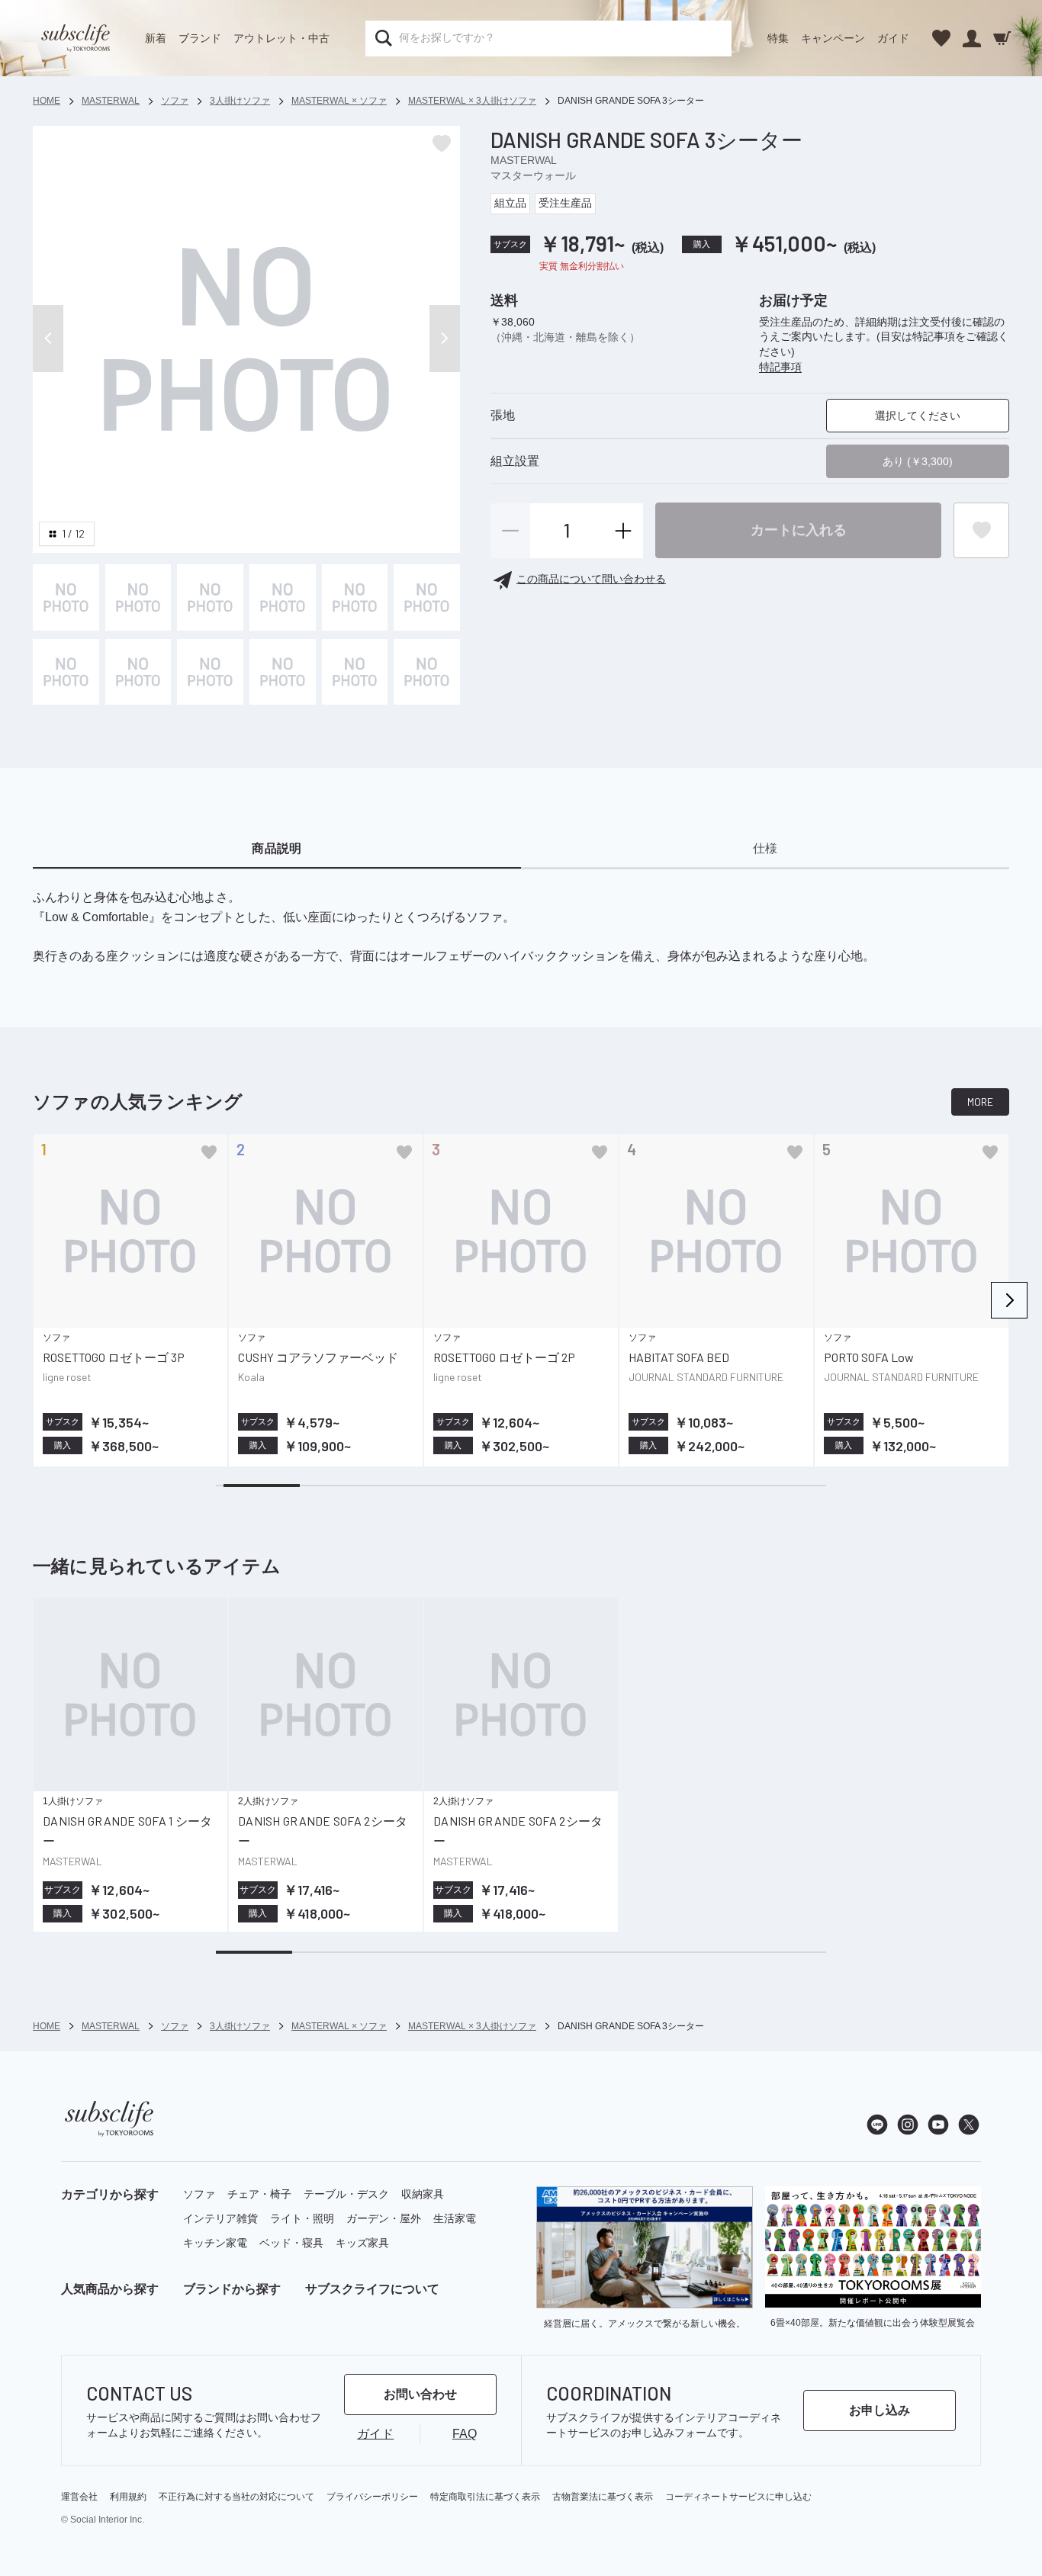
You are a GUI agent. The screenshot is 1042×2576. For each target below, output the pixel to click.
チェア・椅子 (259, 2194)
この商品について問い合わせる (591, 580)
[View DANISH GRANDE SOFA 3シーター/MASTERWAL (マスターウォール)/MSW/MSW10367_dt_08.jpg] (210, 672)
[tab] (277, 849)
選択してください (918, 416)
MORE (980, 1102)
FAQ (465, 2434)
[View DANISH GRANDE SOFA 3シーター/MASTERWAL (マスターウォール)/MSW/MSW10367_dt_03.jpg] (283, 597)
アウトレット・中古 (281, 38)
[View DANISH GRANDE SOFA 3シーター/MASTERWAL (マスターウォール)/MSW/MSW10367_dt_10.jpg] (355, 672)
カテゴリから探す (110, 2194)
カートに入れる (799, 530)
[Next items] (1009, 1300)
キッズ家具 (362, 2243)
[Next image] (445, 339)
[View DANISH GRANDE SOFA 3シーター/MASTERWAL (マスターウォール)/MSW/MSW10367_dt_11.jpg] (427, 672)
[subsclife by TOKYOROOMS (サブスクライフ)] (76, 38)
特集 (778, 38)
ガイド (893, 38)
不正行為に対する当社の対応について (236, 2497)
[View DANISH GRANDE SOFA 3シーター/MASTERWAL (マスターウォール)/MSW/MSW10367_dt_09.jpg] (283, 672)
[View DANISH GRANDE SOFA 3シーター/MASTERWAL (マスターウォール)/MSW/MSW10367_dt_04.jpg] (355, 597)
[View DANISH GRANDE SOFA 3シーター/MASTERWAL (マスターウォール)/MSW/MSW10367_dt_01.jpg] (138, 597)
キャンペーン (833, 38)
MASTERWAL (524, 160)
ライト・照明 (302, 2218)
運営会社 (79, 2497)
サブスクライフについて (372, 2289)
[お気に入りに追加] (209, 1152)
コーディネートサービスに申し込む (738, 2497)
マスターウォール (533, 175)
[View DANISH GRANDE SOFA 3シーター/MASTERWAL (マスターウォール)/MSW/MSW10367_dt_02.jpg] (210, 597)
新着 (156, 38)
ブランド (200, 38)
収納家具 (423, 2194)
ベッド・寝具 (291, 2243)
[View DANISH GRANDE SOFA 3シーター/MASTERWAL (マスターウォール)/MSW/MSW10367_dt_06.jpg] (66, 672)
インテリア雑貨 (220, 2218)
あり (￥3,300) (918, 462)
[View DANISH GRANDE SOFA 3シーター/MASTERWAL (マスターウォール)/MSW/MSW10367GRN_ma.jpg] (66, 597)
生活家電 (455, 2218)
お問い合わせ (420, 2394)
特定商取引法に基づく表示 (485, 2497)
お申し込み (880, 2410)
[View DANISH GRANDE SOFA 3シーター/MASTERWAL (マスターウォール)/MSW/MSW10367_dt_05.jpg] (427, 597)
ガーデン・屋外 (384, 2218)
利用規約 (128, 2497)
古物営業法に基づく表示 (603, 2497)
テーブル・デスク (346, 2194)
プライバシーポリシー (372, 2497)
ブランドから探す (232, 2289)
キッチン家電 (215, 2243)
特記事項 (780, 367)
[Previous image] (48, 339)
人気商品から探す (110, 2289)
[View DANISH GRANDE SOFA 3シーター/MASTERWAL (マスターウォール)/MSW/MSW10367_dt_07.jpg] (138, 672)
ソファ (199, 2194)
